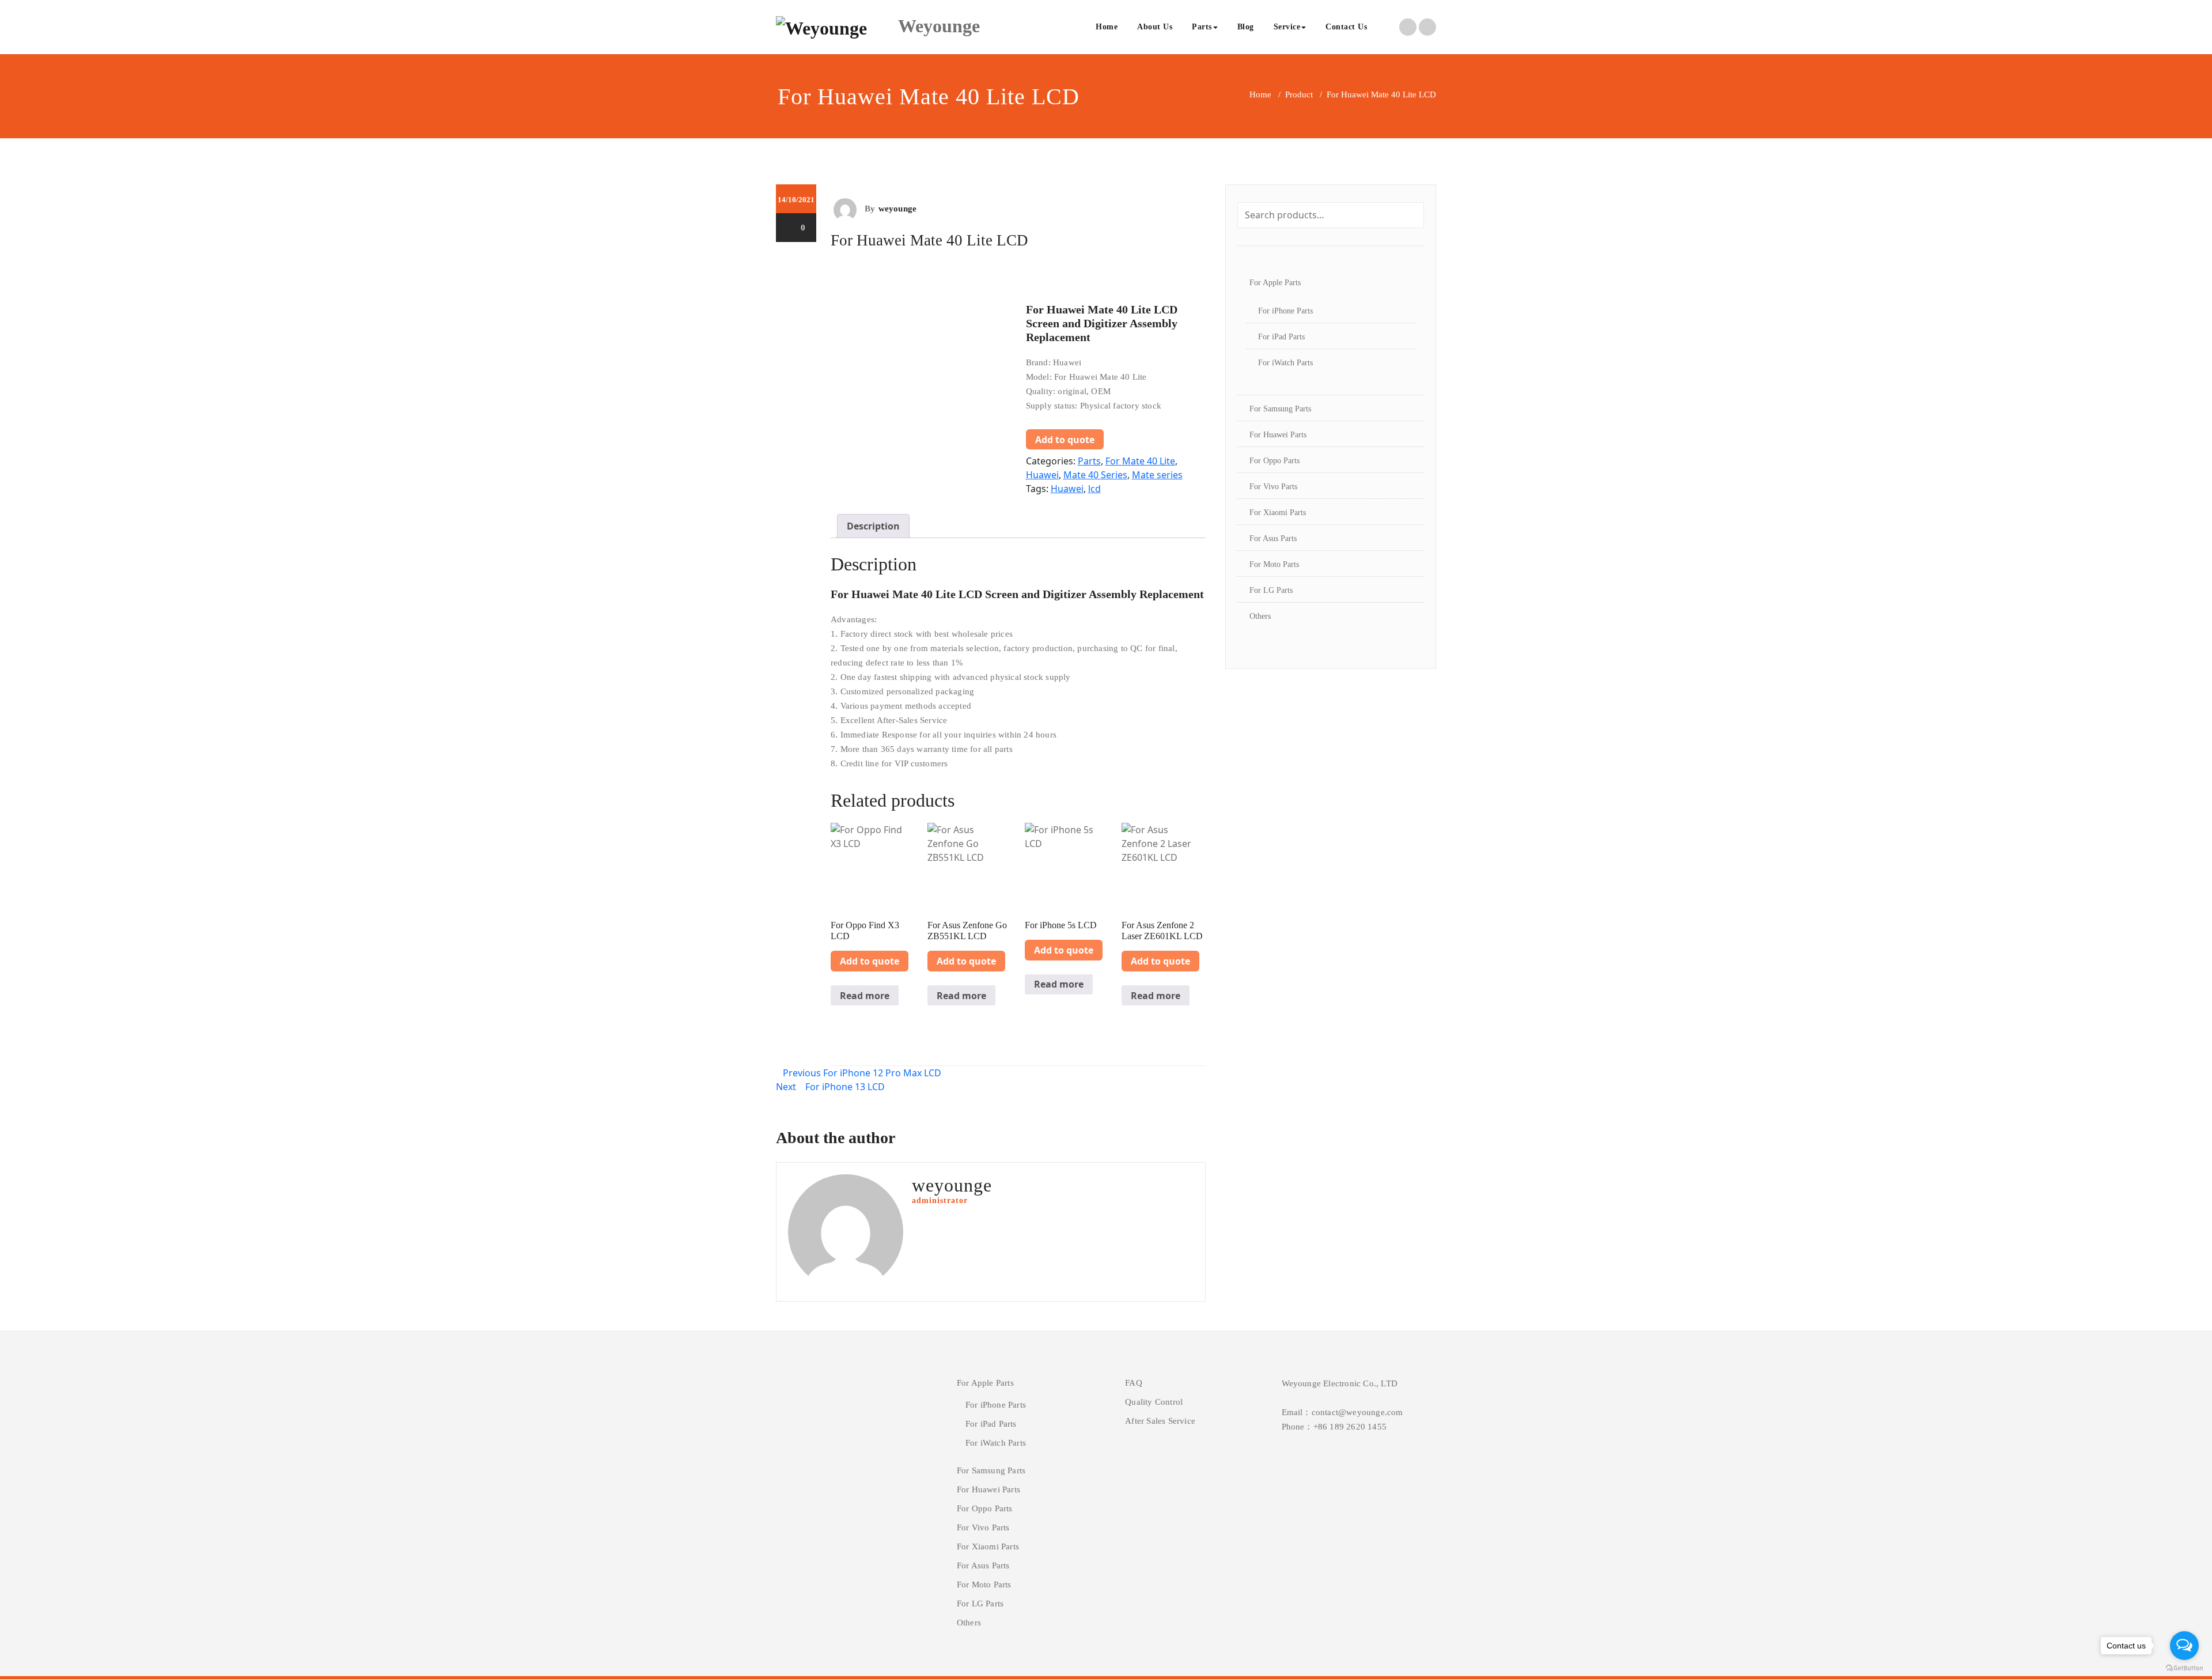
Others (1260, 616)
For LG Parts (1271, 590)
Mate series (1157, 475)
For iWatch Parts (1285, 363)
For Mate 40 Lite (1140, 461)
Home (1107, 27)
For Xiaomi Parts (1278, 513)
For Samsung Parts (1280, 409)
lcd (1094, 489)
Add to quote (1065, 440)
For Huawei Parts (1278, 435)
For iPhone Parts (1285, 311)
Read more (865, 996)
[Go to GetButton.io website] (2184, 1667)
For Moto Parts (1274, 564)
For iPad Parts (1281, 337)
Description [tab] (873, 526)
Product (1299, 94)
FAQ (1134, 1383)
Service (1287, 27)
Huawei (1042, 475)
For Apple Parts (1275, 283)
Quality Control (1154, 1402)
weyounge (898, 209)
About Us (1155, 27)
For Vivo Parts (1273, 487)
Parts (1202, 27)
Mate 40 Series (1095, 475)
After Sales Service (1160, 1421)
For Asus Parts (1273, 538)
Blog (1246, 27)
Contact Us (1346, 27)
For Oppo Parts (1274, 461)
